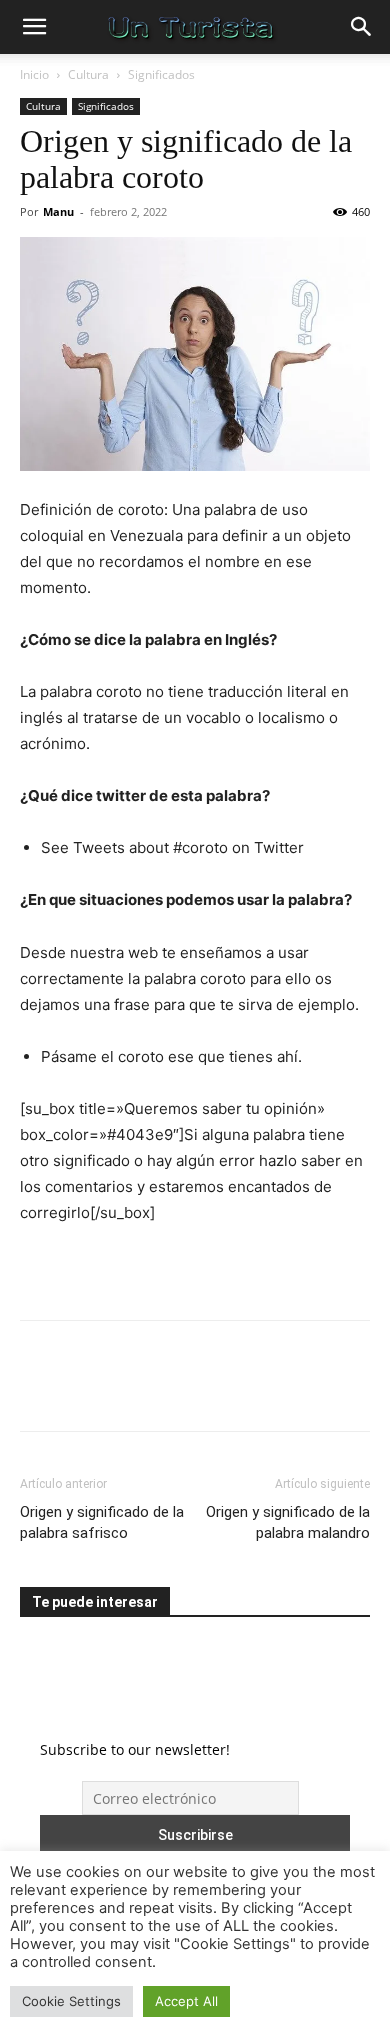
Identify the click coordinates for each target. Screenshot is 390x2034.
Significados (161, 74)
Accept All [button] (186, 2001)
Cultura (88, 74)
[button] (34, 27)
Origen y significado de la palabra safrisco (102, 1522)
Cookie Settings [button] (71, 2001)
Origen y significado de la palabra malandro (288, 1522)
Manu (58, 211)
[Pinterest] (132, 1390)
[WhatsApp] (178, 1390)
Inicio (34, 74)
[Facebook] (40, 1390)
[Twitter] (86, 1390)
